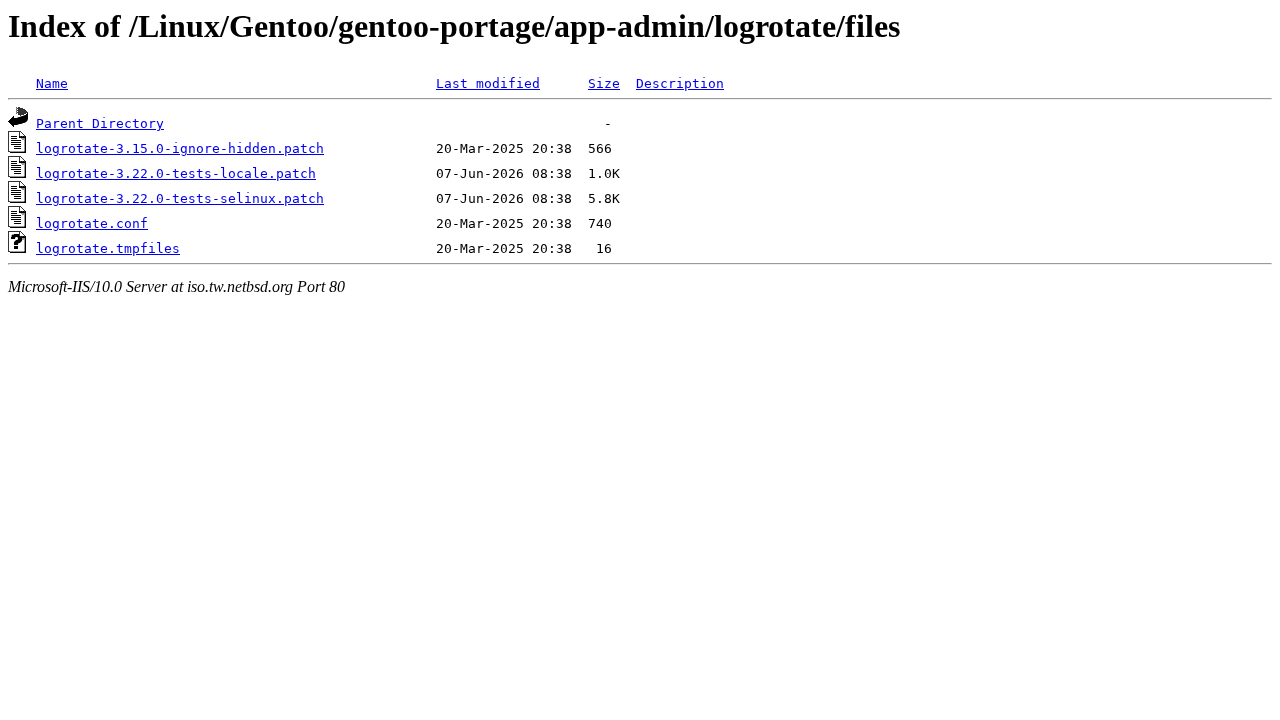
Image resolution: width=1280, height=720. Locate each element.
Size (604, 83)
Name (52, 83)
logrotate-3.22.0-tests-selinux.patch (180, 198)
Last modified (488, 83)
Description (680, 83)
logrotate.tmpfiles (108, 248)
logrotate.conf (92, 223)
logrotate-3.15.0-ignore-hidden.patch (180, 148)
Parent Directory (100, 123)
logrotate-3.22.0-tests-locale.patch (176, 173)
